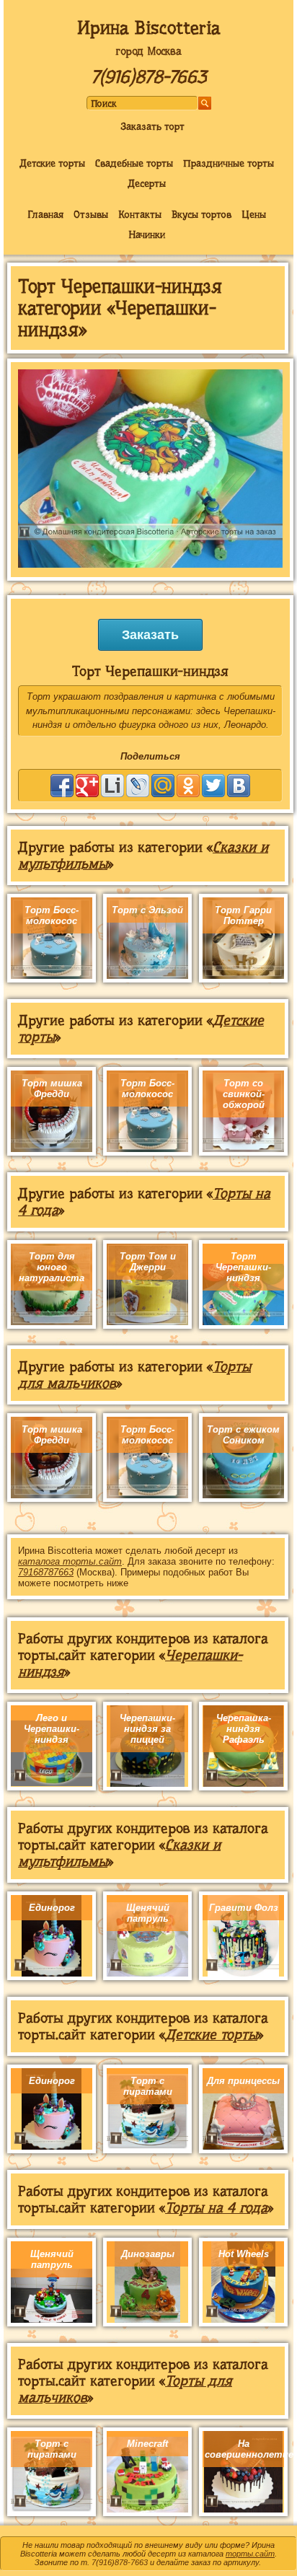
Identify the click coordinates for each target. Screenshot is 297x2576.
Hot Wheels (244, 2254)
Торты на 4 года (216, 2208)
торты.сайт (250, 2554)
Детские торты (52, 163)
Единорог (52, 1908)
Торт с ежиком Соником (243, 1435)
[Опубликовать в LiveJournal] (138, 786)
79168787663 (46, 1572)
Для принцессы (243, 2081)
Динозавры (148, 2254)
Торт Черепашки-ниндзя (243, 1267)
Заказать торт (152, 126)
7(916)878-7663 (148, 77)
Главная (45, 214)
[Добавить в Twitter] (213, 786)
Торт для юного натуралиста (52, 1267)
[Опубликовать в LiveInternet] (112, 786)
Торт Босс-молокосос (52, 915)
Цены (254, 214)
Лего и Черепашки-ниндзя (52, 1729)
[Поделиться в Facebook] (62, 786)
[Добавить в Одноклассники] (188, 786)
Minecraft (147, 2444)
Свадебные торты (134, 163)
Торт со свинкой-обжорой (244, 1094)
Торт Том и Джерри (148, 1262)
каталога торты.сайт (70, 1561)
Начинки (147, 234)
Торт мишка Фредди (52, 1089)
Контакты (140, 214)
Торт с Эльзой (147, 910)
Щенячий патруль (148, 1913)
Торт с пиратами (148, 2086)
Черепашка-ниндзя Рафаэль (244, 1729)
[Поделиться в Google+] (87, 786)
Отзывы (91, 214)
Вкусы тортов (201, 214)
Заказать (150, 635)
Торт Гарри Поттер (243, 915)
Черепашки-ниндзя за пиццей (147, 1729)
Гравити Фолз (244, 1908)
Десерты (147, 183)
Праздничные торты (229, 163)
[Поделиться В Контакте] (239, 786)
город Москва (148, 51)
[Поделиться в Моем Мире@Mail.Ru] (163, 786)
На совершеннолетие (249, 2449)
